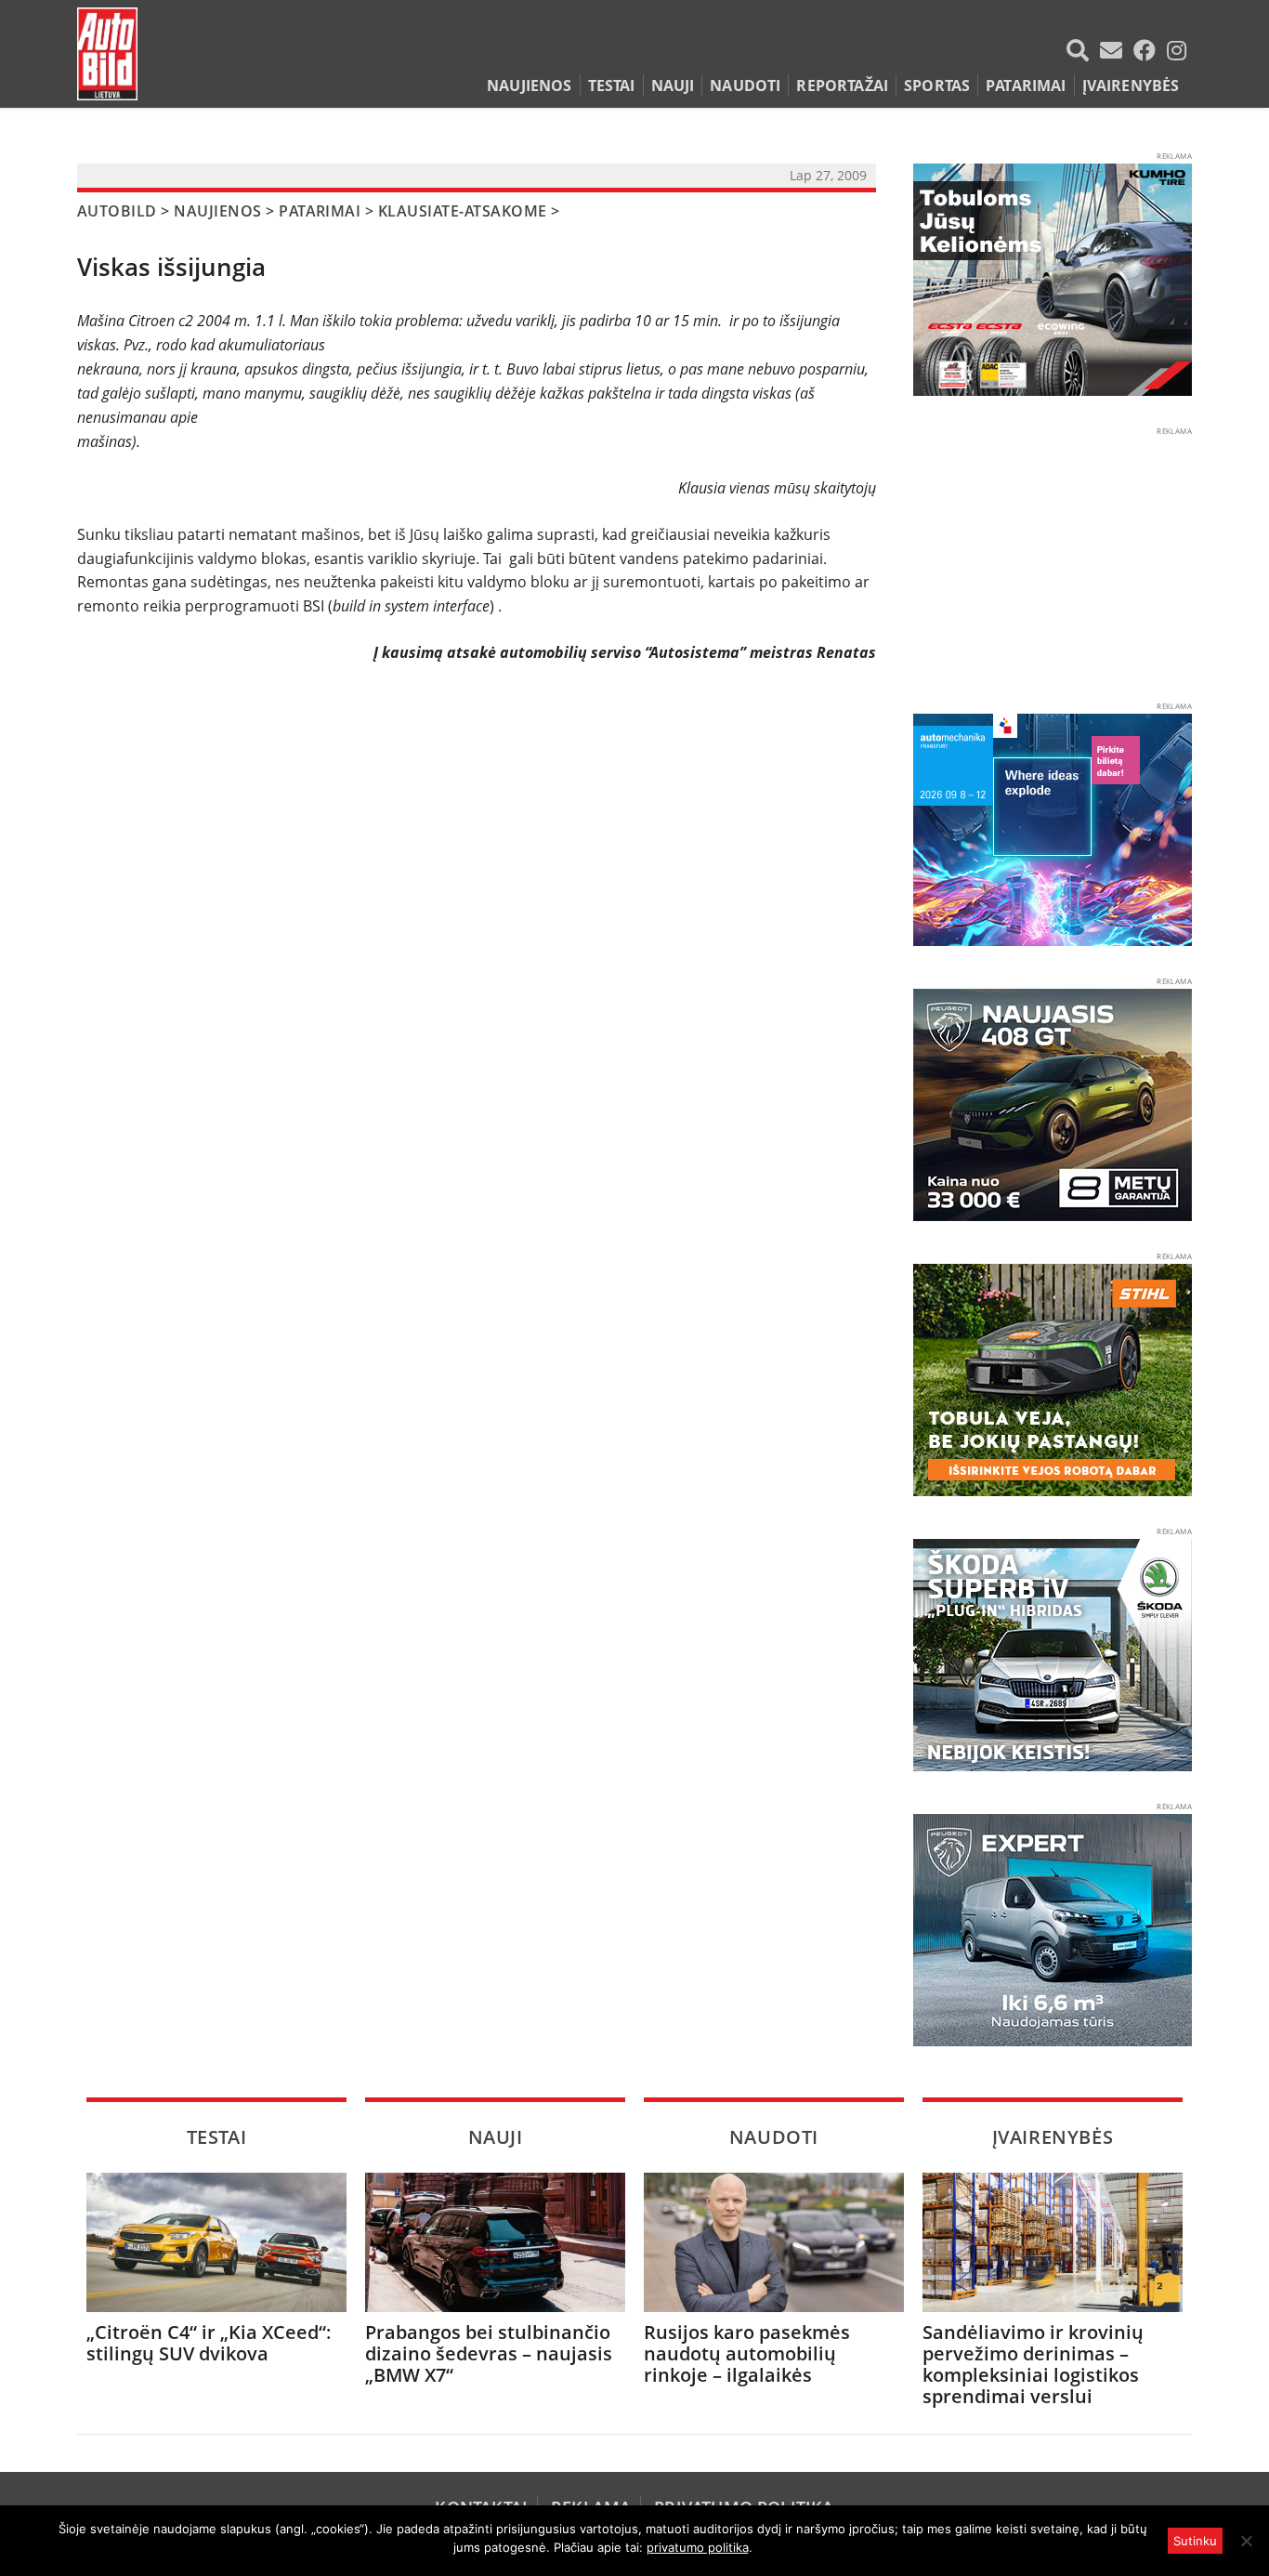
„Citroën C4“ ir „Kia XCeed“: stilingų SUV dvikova (209, 2343)
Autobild (117, 211)
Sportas (937, 85)
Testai (612, 85)
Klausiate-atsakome (463, 211)
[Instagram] (1177, 50)
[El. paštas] (1115, 50)
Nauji (673, 85)
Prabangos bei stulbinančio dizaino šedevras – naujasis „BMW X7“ (489, 2353)
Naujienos (529, 85)
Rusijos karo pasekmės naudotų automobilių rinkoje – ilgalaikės (747, 2353)
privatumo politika (698, 2547)
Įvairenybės (1131, 85)
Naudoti (745, 85)
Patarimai (1026, 85)
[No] (1246, 2541)
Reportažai (842, 85)
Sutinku (1195, 2541)
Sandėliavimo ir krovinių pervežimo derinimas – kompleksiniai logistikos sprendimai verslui (1033, 2364)
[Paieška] (1081, 50)
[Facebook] (1148, 50)
